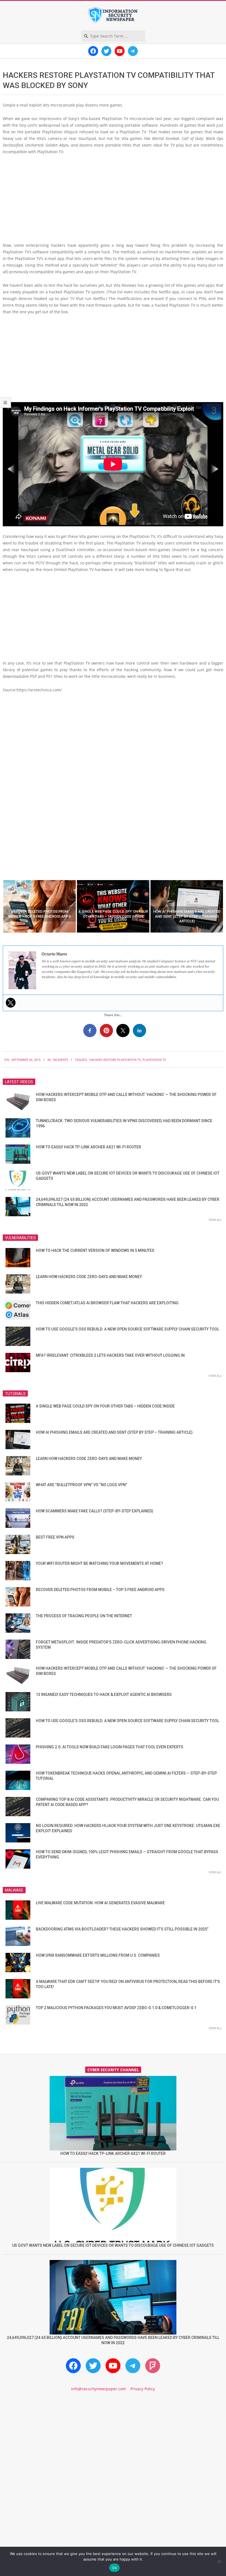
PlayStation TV (154, 1060)
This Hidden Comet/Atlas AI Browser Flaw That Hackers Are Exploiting (107, 1303)
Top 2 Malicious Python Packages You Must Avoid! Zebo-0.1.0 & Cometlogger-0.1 (116, 2008)
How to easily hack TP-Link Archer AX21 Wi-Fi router (88, 1147)
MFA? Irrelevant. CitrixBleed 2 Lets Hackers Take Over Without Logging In (110, 1355)
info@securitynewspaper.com (99, 2389)
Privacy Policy (143, 2389)
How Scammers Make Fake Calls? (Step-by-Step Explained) (95, 1511)
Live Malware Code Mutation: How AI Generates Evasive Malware (100, 1903)
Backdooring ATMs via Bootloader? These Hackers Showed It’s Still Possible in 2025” (122, 1929)
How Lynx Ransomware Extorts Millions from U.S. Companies (98, 1955)
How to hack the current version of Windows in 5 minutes (95, 1250)
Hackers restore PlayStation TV (115, 1060)
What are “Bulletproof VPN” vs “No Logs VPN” (81, 1485)
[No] (219, 2561)
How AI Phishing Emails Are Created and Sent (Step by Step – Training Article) (114, 1432)
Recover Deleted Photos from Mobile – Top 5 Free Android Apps (100, 1590)
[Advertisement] (113, 201)
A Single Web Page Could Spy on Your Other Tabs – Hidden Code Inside (105, 1406)
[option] (40, 906)
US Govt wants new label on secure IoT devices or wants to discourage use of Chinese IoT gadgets (113, 2245)
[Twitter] (11, 1003)
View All (215, 1220)
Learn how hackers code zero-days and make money (89, 1277)
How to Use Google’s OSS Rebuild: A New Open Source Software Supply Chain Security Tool (127, 1329)
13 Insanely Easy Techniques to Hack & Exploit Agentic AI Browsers (104, 1695)
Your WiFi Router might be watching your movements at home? (99, 1563)
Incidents (60, 1060)
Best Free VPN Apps (55, 1537)
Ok (114, 2568)
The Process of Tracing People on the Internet (84, 1616)
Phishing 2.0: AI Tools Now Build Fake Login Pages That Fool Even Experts (110, 1747)
